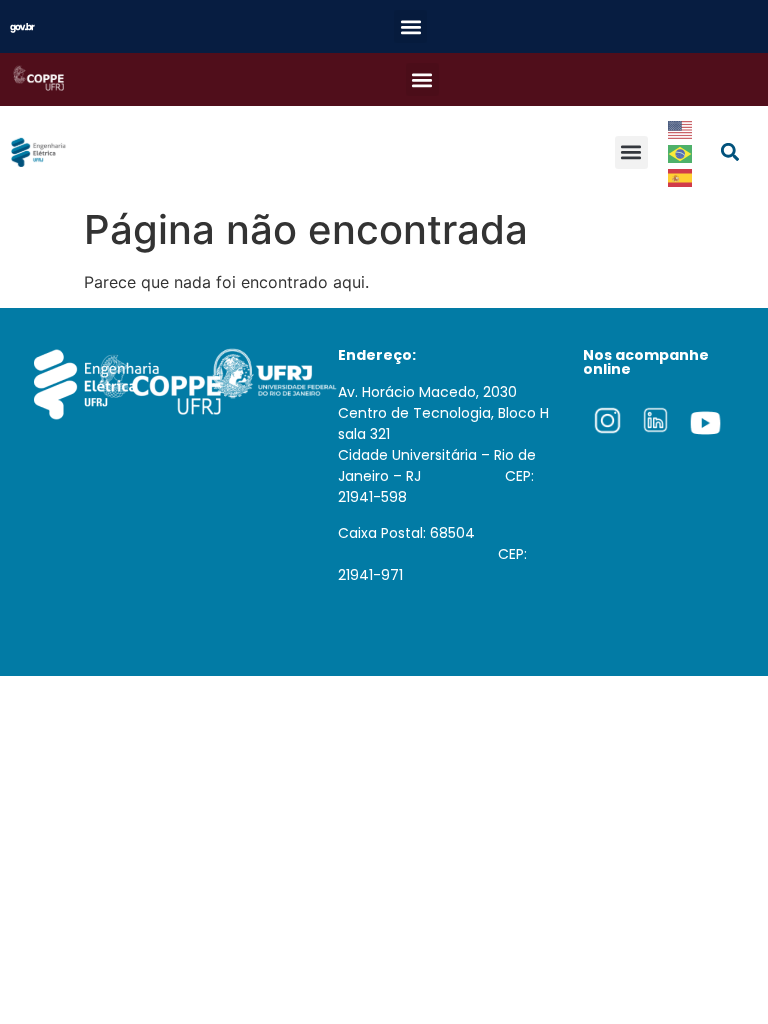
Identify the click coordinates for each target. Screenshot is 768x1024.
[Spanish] (681, 176)
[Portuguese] (681, 152)
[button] (410, 26)
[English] (681, 128)
